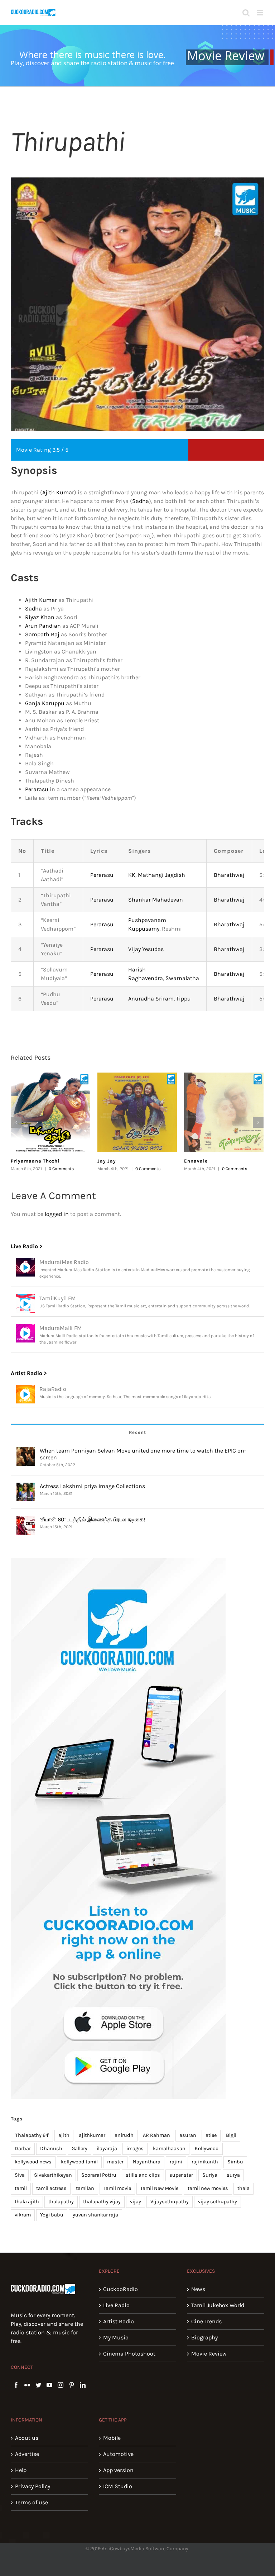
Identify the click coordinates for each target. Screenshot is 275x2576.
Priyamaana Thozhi (35, 1161)
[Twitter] (38, 2385)
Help (21, 2470)
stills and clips (143, 2175)
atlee (211, 2135)
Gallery (79, 2149)
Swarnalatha (182, 978)
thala (243, 2188)
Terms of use (32, 2502)
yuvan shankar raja (95, 2215)
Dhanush (51, 2149)
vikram (23, 2215)
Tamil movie (117, 2188)
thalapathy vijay (102, 2202)
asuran (188, 2135)
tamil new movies (208, 2188)
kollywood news (33, 2162)
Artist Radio (119, 2321)
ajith (64, 2135)
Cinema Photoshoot (129, 2354)
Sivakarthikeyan (53, 2175)
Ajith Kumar (58, 492)
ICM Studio (118, 2486)
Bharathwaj (229, 875)
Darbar (23, 2149)
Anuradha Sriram (151, 999)
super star (181, 2175)
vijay (136, 2202)
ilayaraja (107, 2149)
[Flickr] (27, 2385)
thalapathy (61, 2202)
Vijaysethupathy (170, 2202)
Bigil (231, 2135)
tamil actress (51, 2188)
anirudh (124, 2135)
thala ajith (27, 2202)
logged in (57, 1214)
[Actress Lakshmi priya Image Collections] (26, 1487)
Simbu (235, 2162)
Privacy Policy (33, 2486)
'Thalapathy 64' (32, 2135)
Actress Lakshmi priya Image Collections (92, 1486)
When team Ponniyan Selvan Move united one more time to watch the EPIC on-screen (143, 1454)
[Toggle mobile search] (246, 13)
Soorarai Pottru (99, 2175)
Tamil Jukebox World (218, 2305)
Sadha (141, 501)
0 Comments (61, 1169)
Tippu (184, 999)
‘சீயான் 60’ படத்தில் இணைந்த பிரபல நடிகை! (92, 1519)
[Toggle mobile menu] (260, 13)
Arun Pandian (43, 626)
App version (118, 2470)
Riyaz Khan (40, 617)
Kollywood (207, 2149)
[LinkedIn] (83, 2385)
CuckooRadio (120, 2289)
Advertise (27, 2454)
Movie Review (209, 2354)
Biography (204, 2337)
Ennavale (196, 1161)
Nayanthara (147, 2162)
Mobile (112, 2438)
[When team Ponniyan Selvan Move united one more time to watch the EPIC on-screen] (26, 1451)
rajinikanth (205, 2162)
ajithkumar (92, 2135)
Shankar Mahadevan (156, 900)
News (198, 2289)
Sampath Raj (42, 634)
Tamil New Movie (159, 2188)
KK (132, 875)
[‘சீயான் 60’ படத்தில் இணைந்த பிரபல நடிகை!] (26, 1520)
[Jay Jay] (137, 1112)
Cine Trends (206, 2321)
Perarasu (37, 789)
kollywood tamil (79, 2162)
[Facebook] (16, 2385)
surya (233, 2175)
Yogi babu (52, 2215)
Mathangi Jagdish (161, 875)
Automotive (118, 2454)
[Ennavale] (224, 1112)
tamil (21, 2188)
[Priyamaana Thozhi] (50, 1112)
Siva (20, 2175)
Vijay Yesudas (146, 949)
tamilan (85, 2188)
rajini (176, 2162)
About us (27, 2438)
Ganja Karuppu (45, 703)
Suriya (210, 2175)
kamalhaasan (169, 2149)
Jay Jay (107, 1161)
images (135, 2149)
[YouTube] (49, 2385)
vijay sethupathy (218, 2202)
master (115, 2162)
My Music (116, 2337)
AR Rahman (156, 2135)
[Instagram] (61, 2385)
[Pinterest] (72, 2385)
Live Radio (116, 2305)
